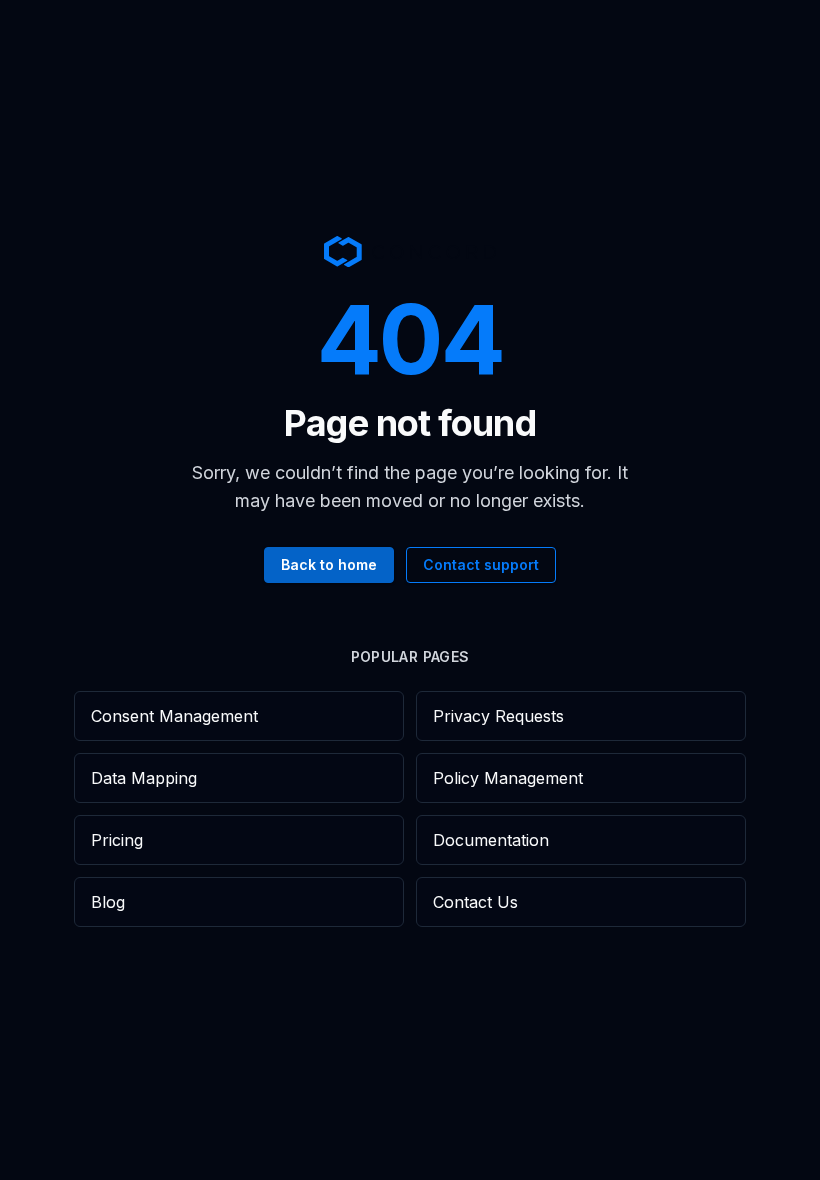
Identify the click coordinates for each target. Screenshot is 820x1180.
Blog (108, 902)
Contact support (481, 564)
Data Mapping (144, 778)
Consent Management (174, 716)
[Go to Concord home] (410, 251)
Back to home (329, 564)
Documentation (491, 840)
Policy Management (508, 778)
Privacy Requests (498, 716)
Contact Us (475, 902)
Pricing (117, 840)
